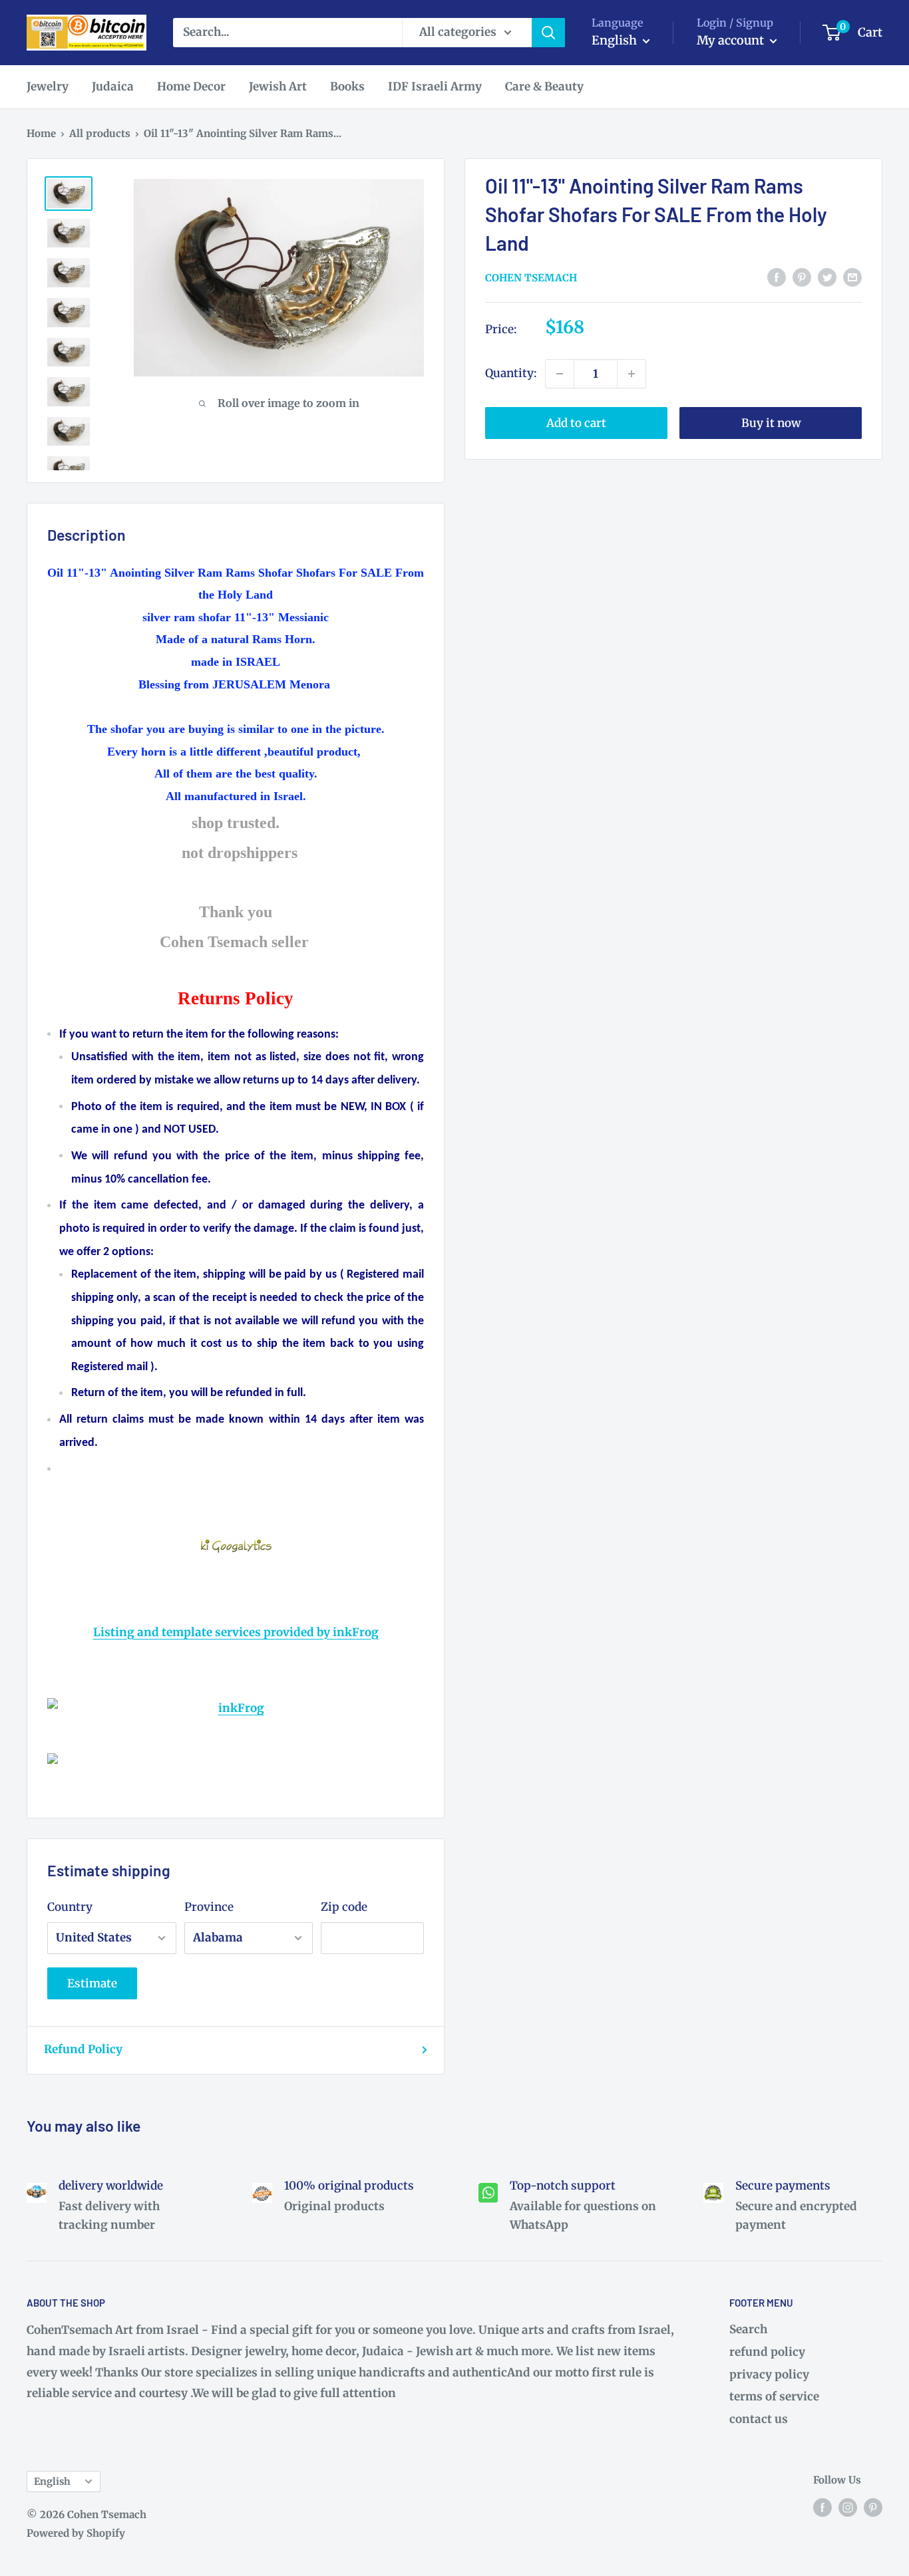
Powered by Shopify (76, 2533)
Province (209, 1907)
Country (70, 1907)
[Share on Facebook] (777, 277)
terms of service (774, 2396)
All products (100, 133)
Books (347, 86)
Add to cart (576, 423)
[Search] (548, 33)
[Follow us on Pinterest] (873, 2507)
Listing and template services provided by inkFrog (236, 1632)
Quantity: (511, 373)
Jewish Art (278, 86)
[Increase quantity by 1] (632, 374)
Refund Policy (83, 2049)
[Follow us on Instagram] (848, 2507)
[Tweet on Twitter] (827, 277)
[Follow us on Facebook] (822, 2507)
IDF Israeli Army (435, 86)
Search (748, 2329)
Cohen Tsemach (531, 278)
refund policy (767, 2352)
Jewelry (48, 86)
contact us (759, 2419)
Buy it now (771, 423)
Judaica (113, 86)
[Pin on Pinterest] (802, 277)
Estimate (92, 1983)
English (52, 2482)
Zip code (344, 1907)
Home (41, 133)
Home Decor (191, 86)
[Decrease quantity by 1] (560, 374)
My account (732, 40)
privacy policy (769, 2374)
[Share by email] (852, 277)
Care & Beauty (544, 86)
